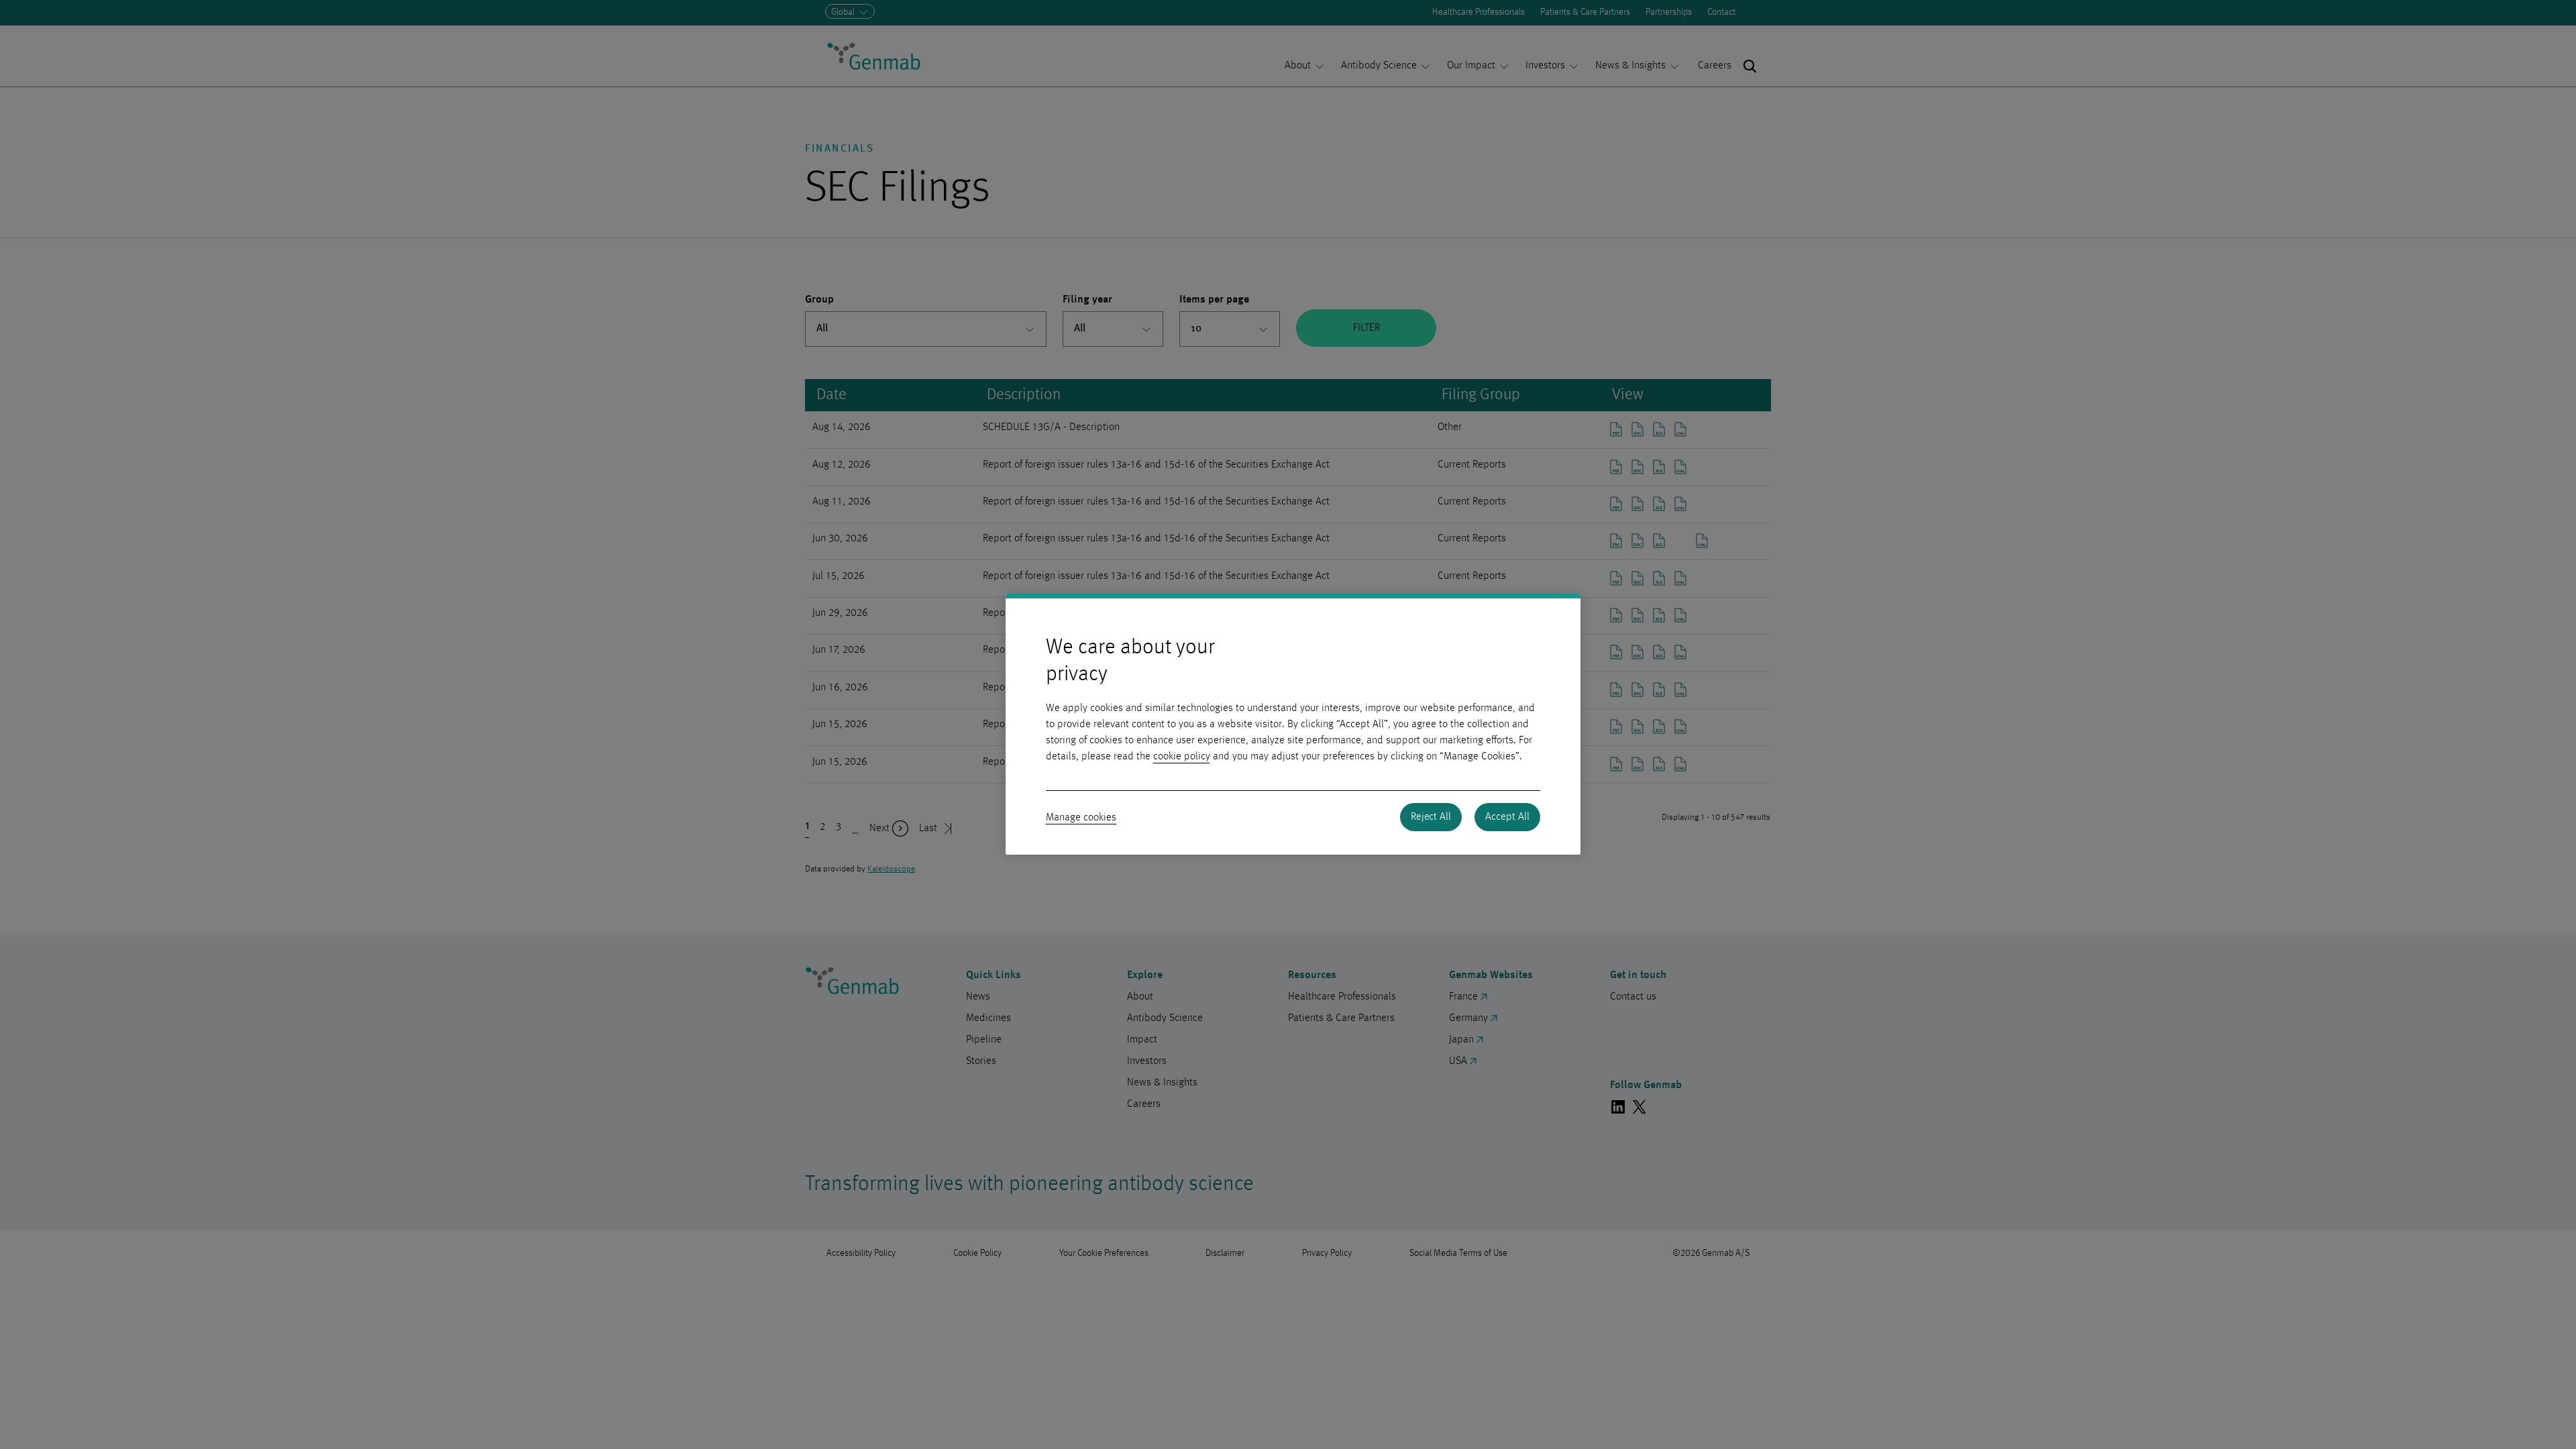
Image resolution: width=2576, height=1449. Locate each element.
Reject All (1431, 817)
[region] (1293, 724)
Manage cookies (1081, 818)
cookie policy (1182, 757)
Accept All (1507, 817)
